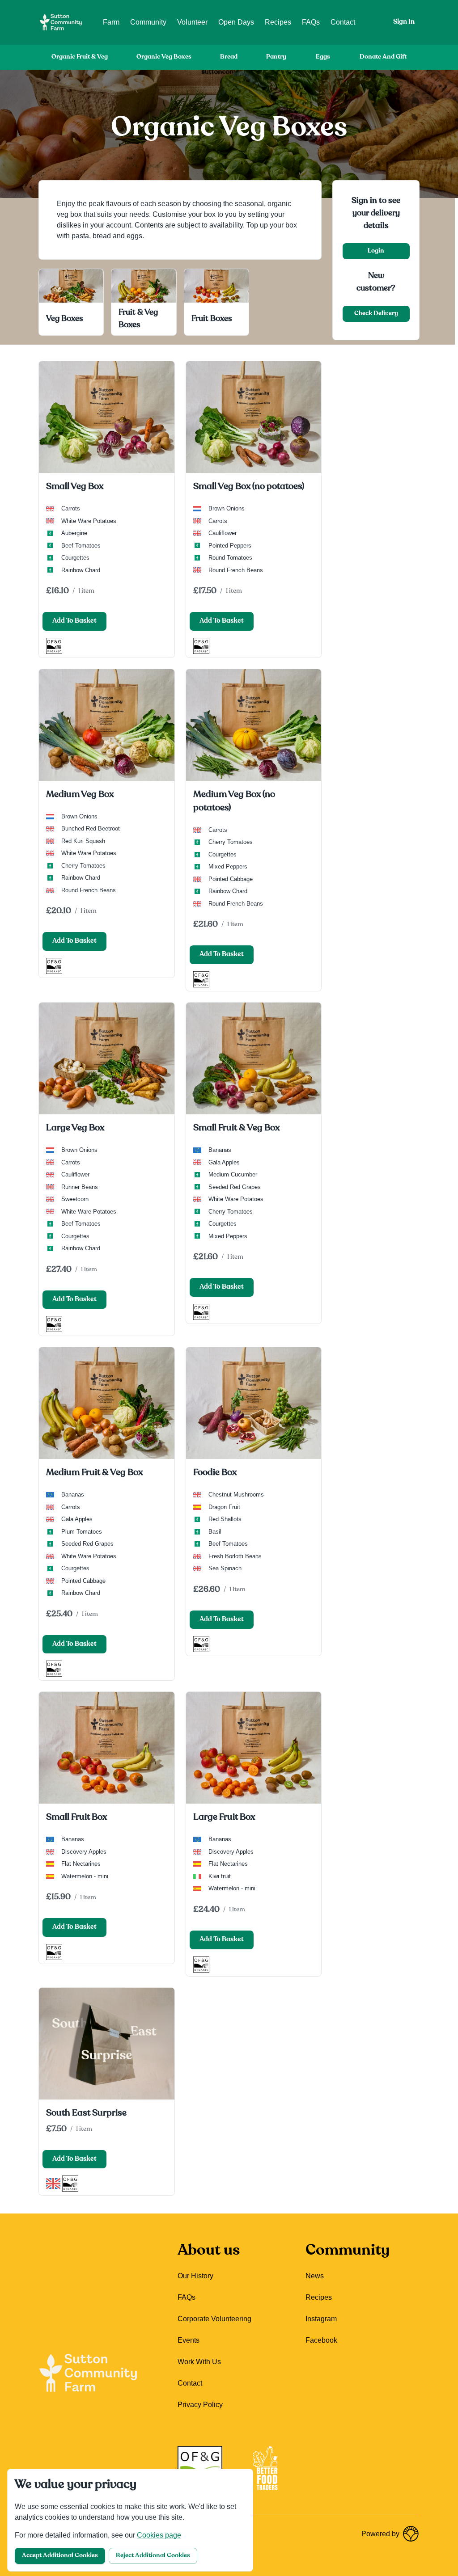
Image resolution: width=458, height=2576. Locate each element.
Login (376, 251)
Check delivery (376, 314)
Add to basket (74, 621)
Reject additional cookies (153, 2556)
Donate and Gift (383, 57)
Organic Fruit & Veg (80, 57)
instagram (321, 2319)
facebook (321, 2340)
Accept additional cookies (60, 2556)
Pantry (276, 57)
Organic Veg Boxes (164, 57)
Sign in (404, 22)
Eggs (323, 57)
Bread (229, 57)
